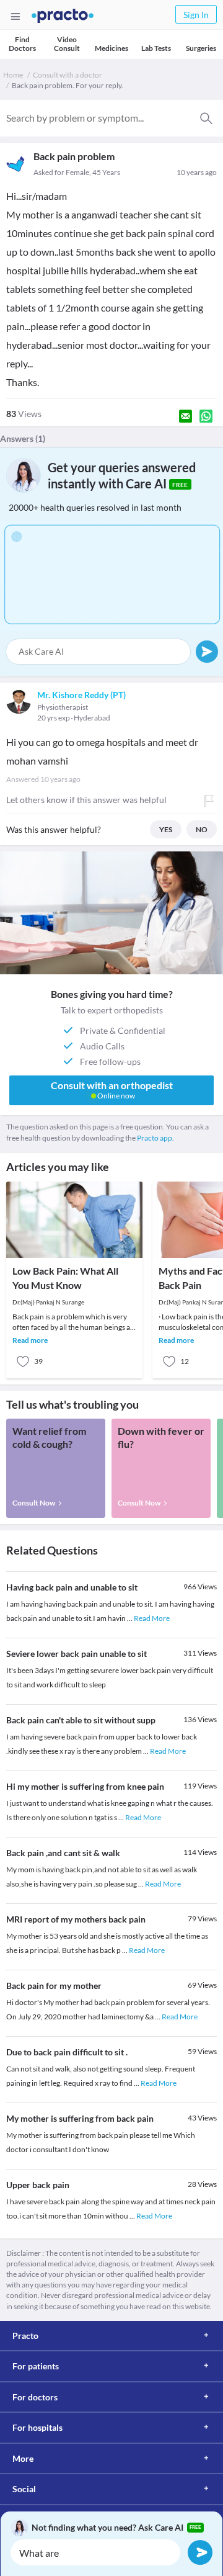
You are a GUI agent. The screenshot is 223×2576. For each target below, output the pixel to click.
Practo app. (155, 1138)
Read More (152, 1618)
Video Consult (67, 44)
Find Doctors (22, 44)
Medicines (111, 48)
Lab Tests (156, 48)
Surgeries (201, 48)
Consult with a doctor (68, 75)
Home (13, 75)
